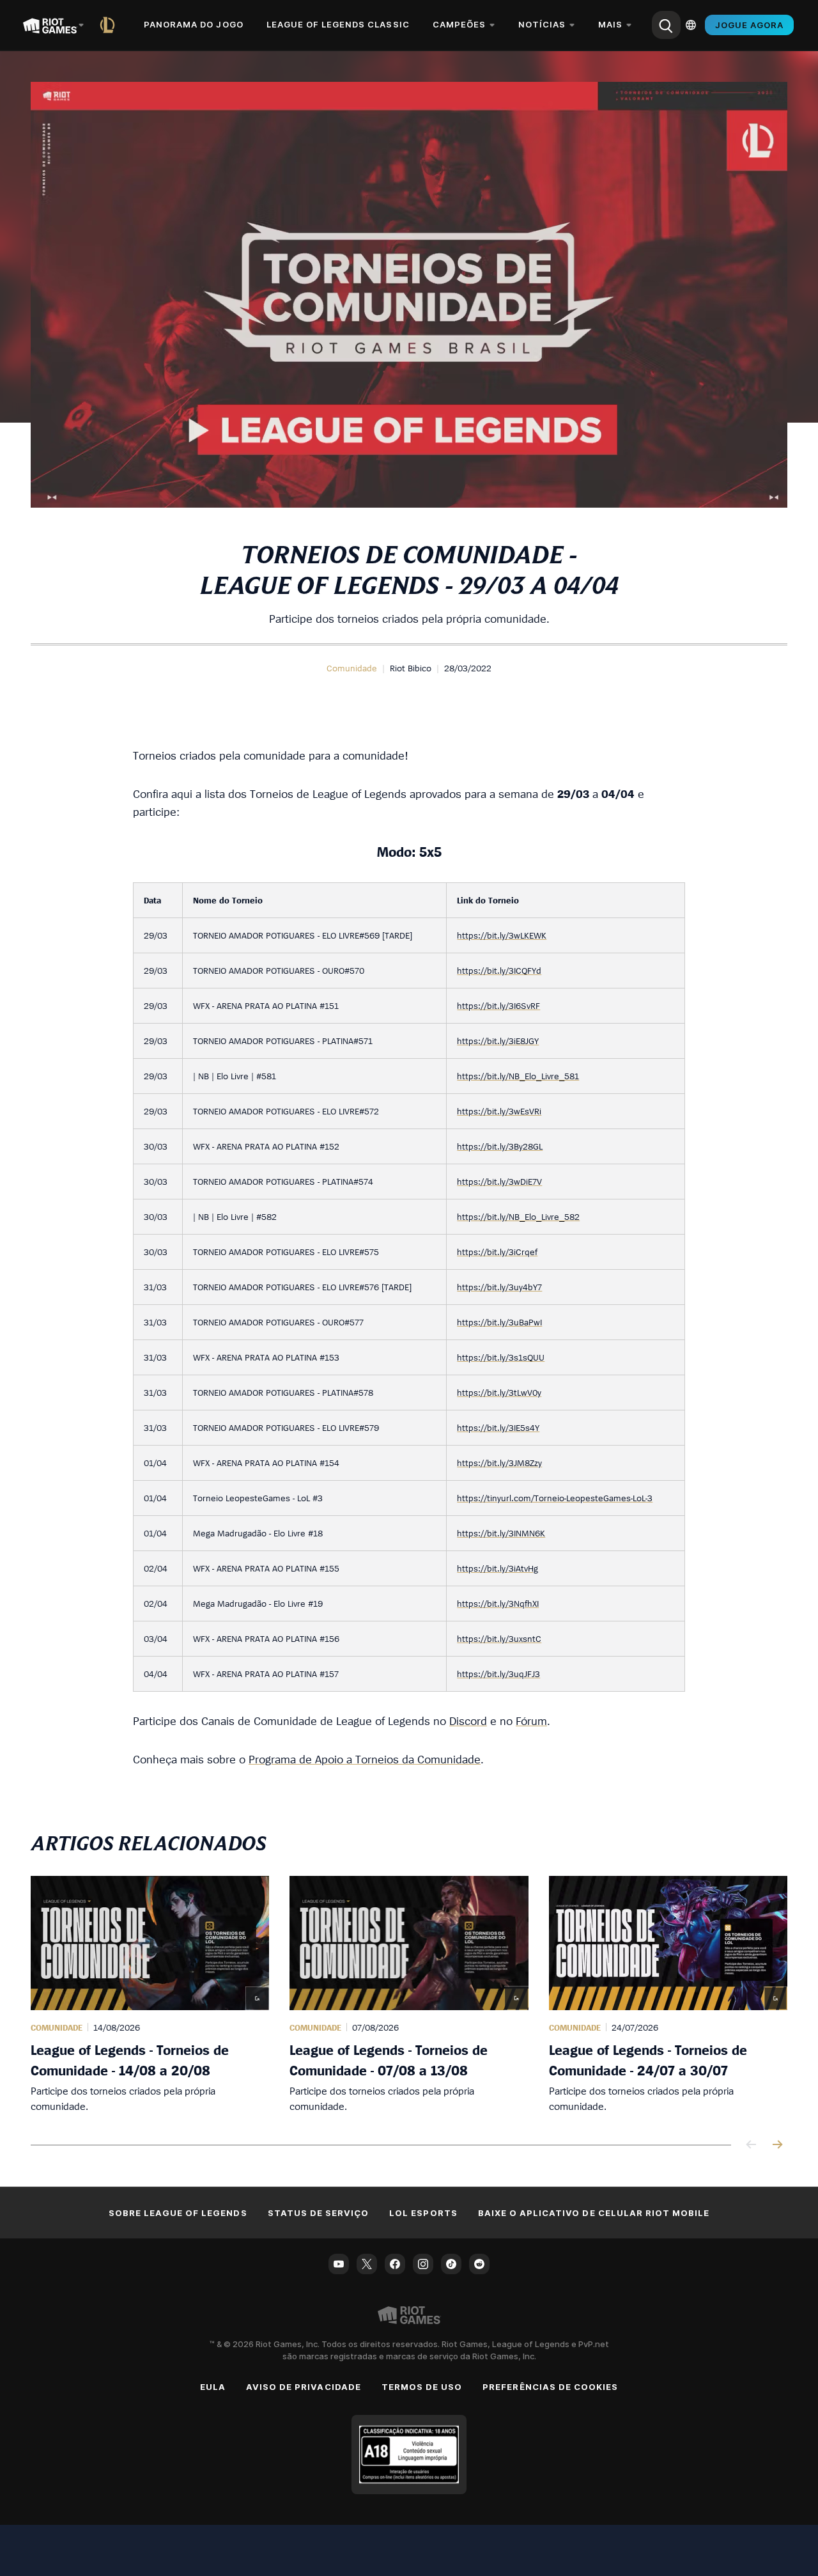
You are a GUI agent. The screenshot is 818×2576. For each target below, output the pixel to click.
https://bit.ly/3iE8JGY (498, 1041)
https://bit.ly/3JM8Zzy (499, 1463)
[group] (409, 1995)
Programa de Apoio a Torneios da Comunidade (365, 1759)
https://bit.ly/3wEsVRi (499, 1111)
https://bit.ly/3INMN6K (501, 1533)
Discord (468, 1721)
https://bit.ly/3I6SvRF (498, 1005)
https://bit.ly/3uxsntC (499, 1638)
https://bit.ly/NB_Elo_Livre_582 (518, 1216)
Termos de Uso (422, 2387)
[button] (352, 668)
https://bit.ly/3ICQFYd (499, 970)
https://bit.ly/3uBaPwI (499, 1322)
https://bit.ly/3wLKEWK (502, 935)
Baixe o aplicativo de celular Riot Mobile (594, 2213)
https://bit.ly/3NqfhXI (498, 1603)
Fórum (531, 1721)
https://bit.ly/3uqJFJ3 (498, 1674)
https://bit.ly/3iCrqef (497, 1252)
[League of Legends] (110, 25)
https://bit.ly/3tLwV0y (499, 1392)
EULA (213, 2387)
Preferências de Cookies (550, 2387)
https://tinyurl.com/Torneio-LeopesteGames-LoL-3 (555, 1498)
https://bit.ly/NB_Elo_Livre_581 (518, 1076)
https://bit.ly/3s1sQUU (501, 1357)
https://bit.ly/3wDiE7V (499, 1181)
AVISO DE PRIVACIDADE (304, 2387)
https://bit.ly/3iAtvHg (498, 1568)
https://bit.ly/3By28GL (500, 1146)
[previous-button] (752, 2145)
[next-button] (777, 2145)
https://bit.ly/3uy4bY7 (499, 1287)
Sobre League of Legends (178, 2213)
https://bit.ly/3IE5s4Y (498, 1427)
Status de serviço (319, 2213)
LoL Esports (423, 2213)
